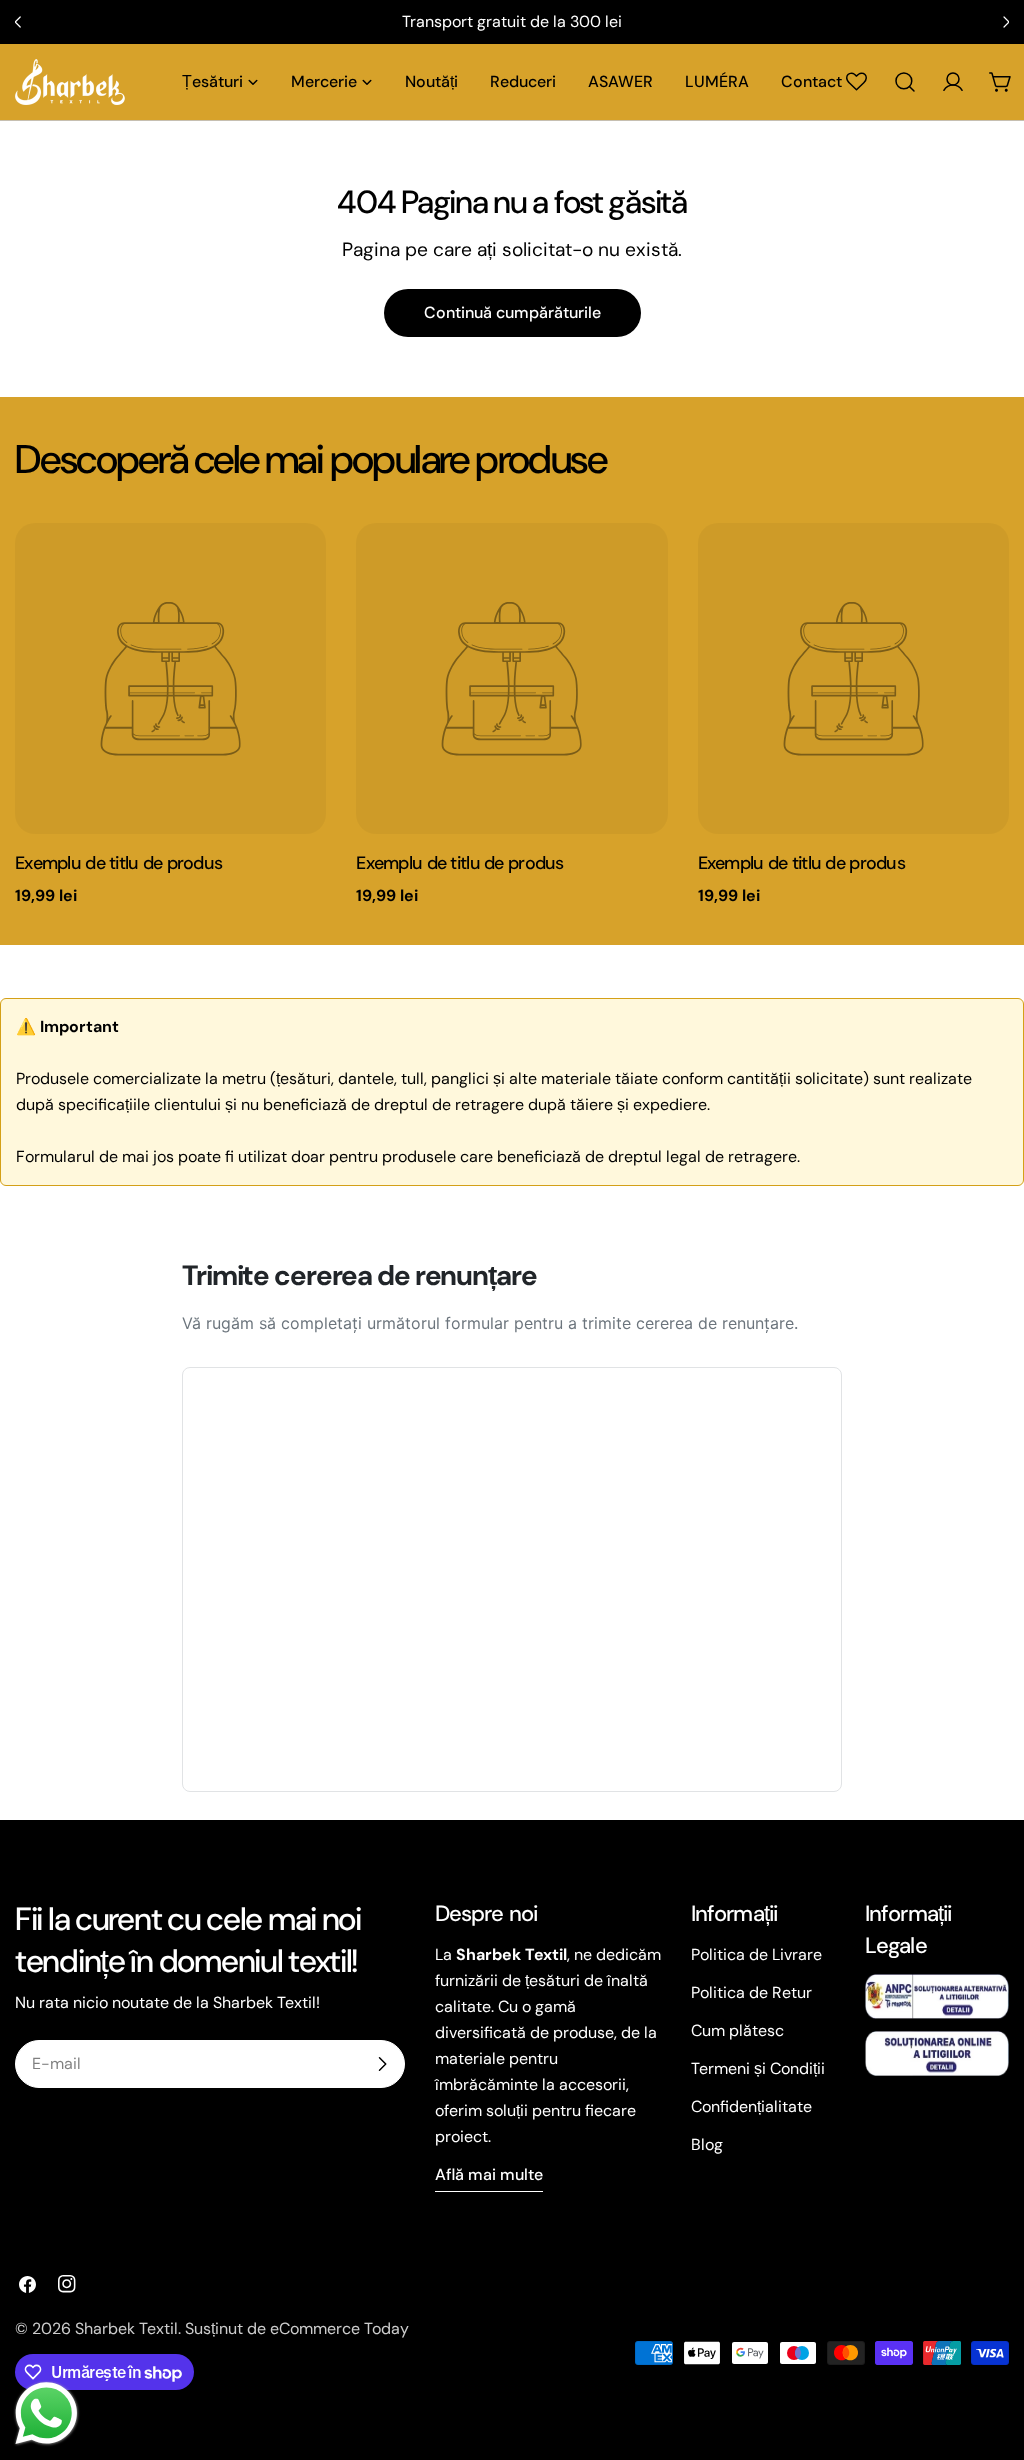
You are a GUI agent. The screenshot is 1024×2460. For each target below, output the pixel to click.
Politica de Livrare (756, 1954)
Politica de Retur (751, 1992)
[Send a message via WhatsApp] (46, 2413)
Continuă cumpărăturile (512, 312)
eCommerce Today (339, 2328)
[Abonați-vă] (382, 2064)
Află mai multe (489, 2174)
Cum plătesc (737, 2030)
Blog (707, 2144)
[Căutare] (905, 82)
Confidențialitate (751, 2106)
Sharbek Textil (126, 2328)
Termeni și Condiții (758, 2068)
